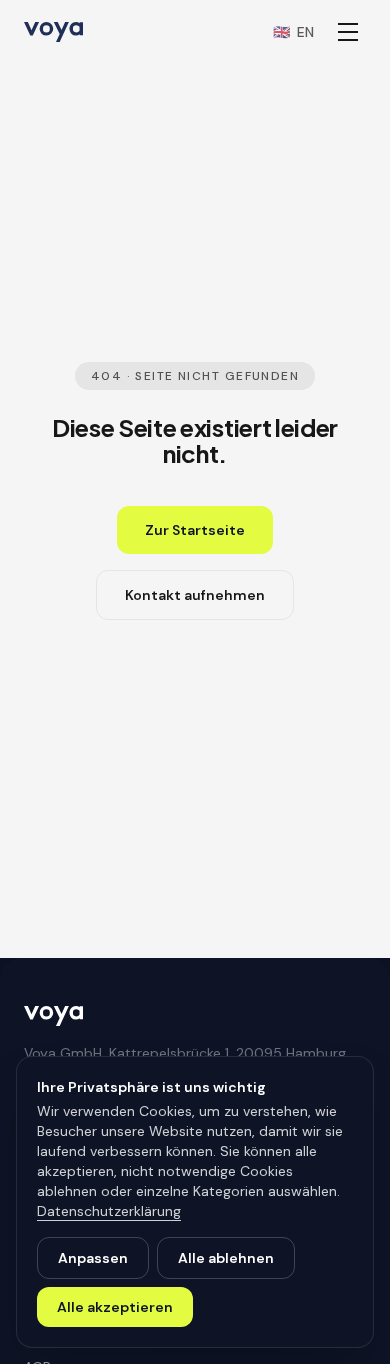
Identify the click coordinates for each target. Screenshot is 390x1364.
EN (293, 32)
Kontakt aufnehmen (195, 595)
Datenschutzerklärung (109, 1211)
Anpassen (93, 1258)
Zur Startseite (195, 530)
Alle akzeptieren (115, 1307)
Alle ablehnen (226, 1258)
